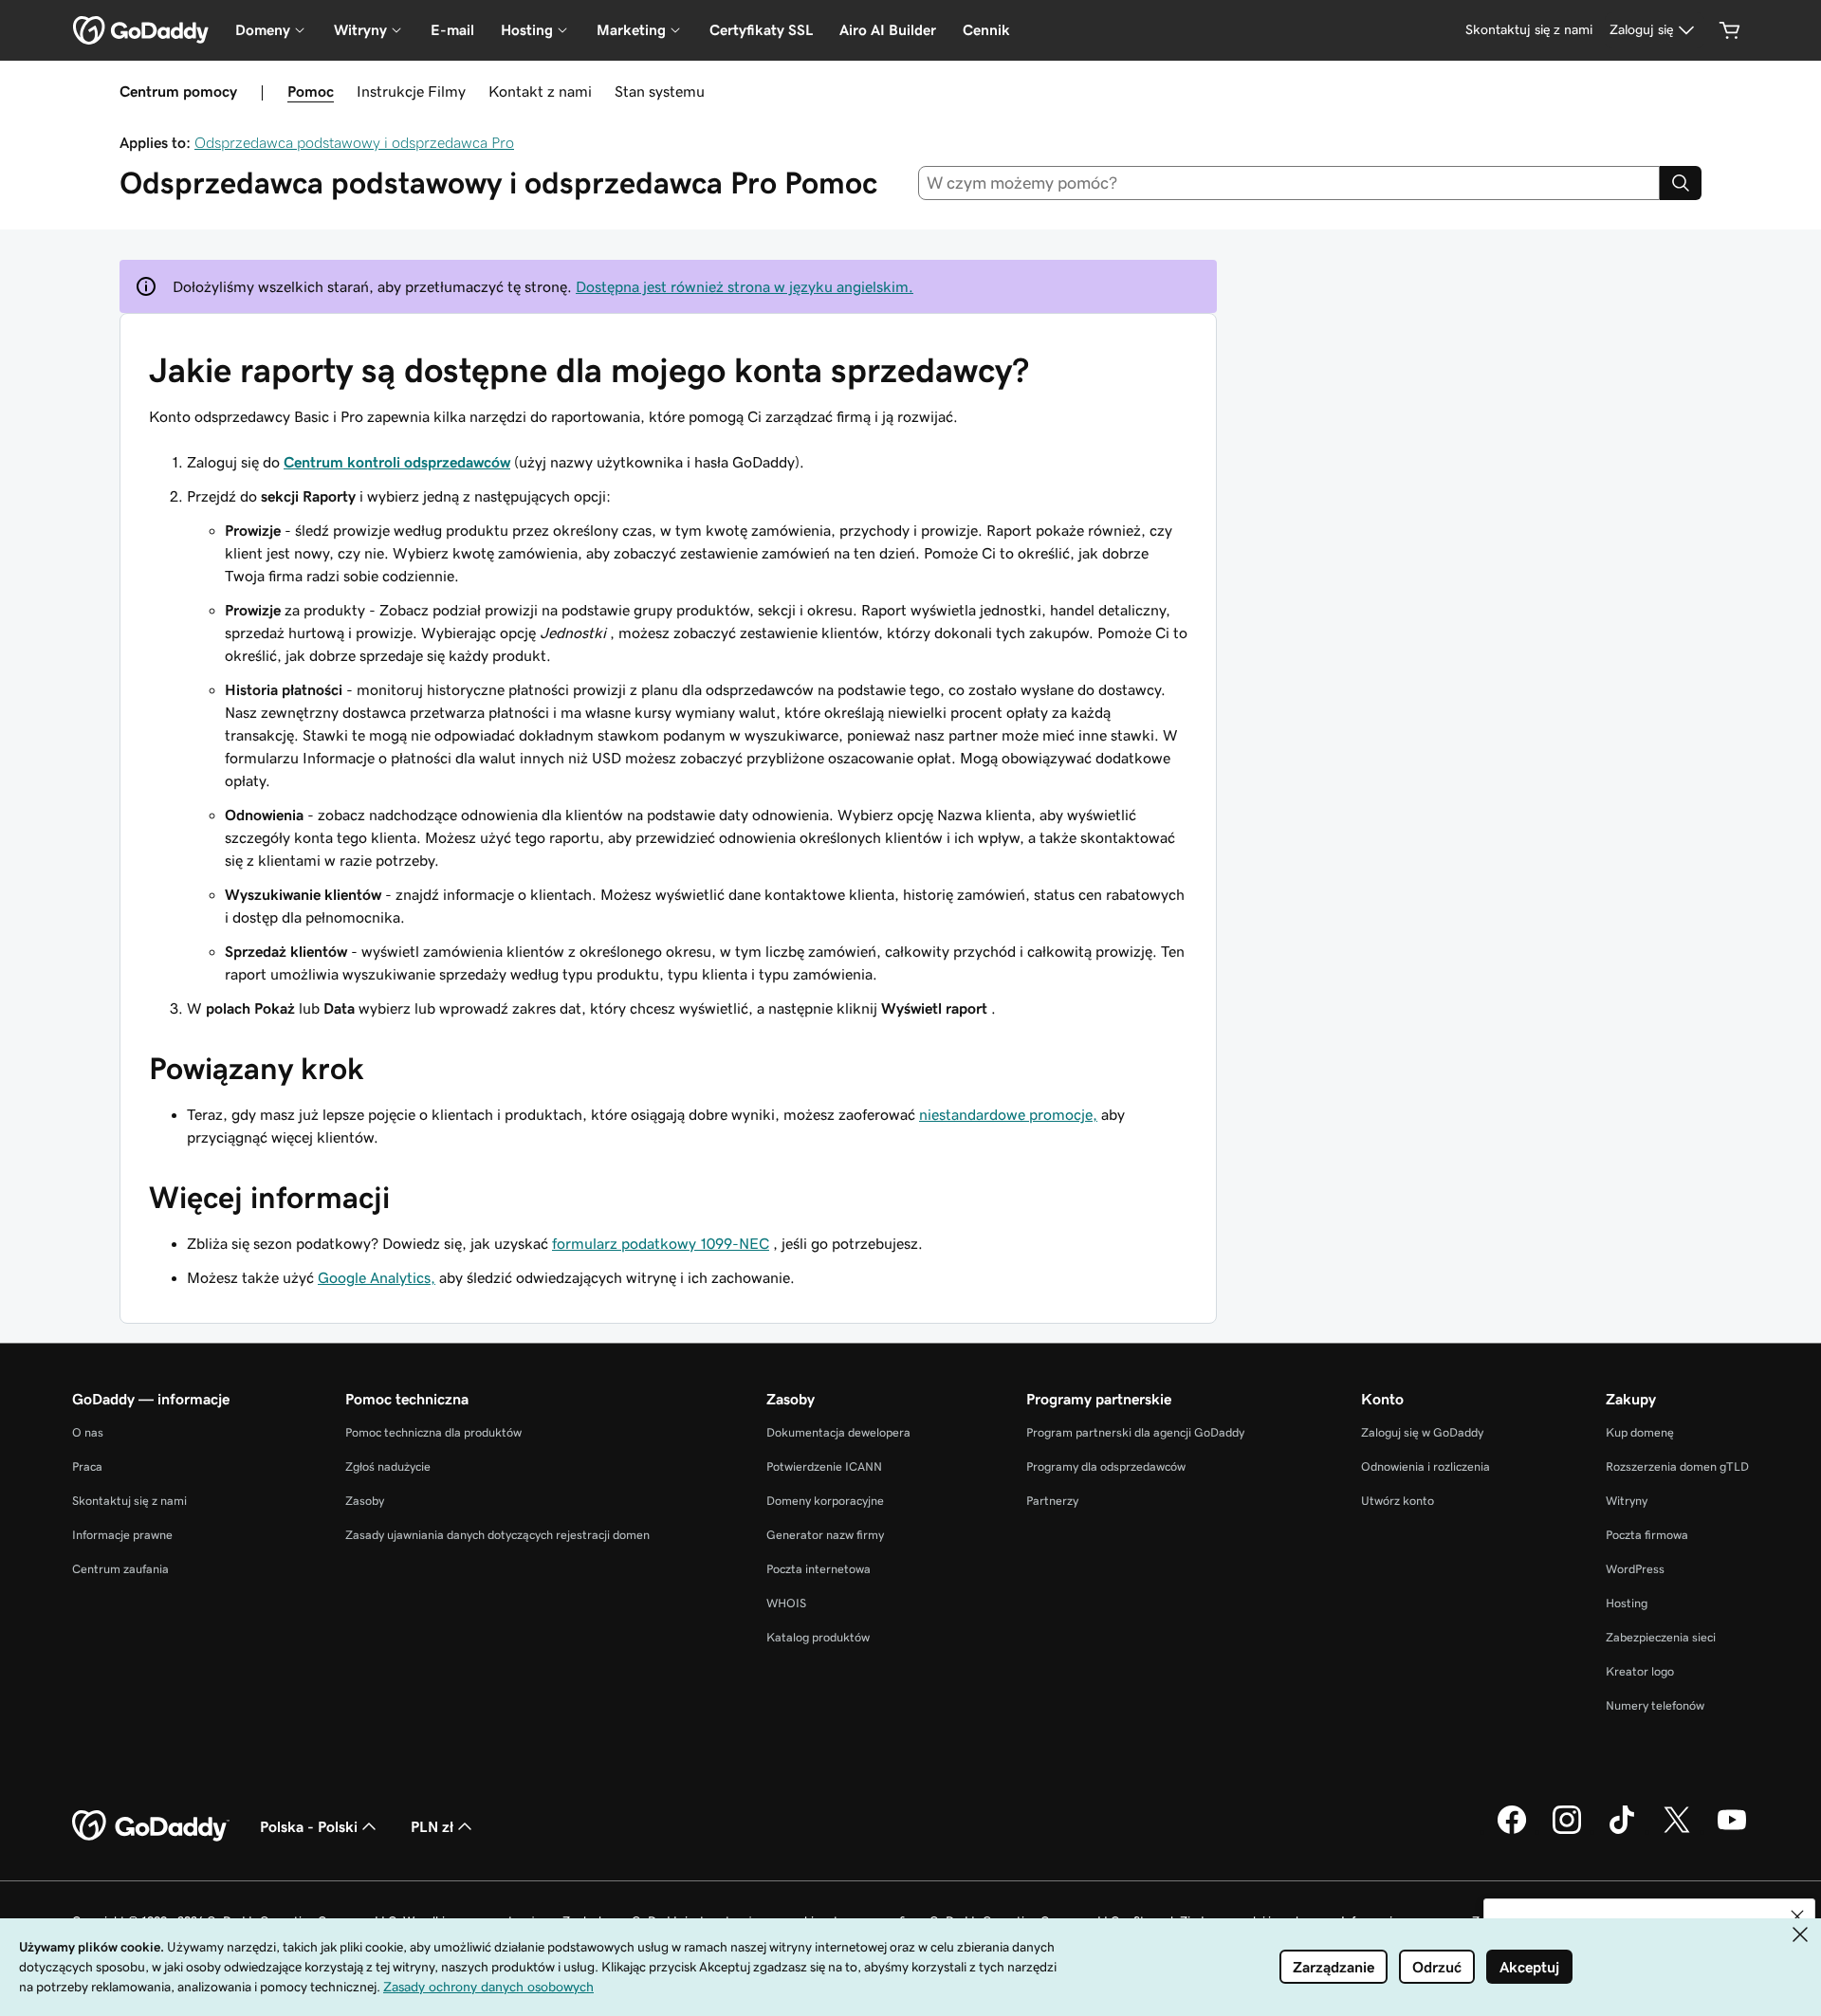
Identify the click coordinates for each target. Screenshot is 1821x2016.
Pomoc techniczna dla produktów (433, 1432)
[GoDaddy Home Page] (151, 1826)
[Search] (1681, 183)
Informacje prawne (122, 1535)
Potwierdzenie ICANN (824, 1466)
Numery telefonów (1655, 1705)
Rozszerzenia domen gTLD (1677, 1466)
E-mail (452, 30)
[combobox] (1289, 183)
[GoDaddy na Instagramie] (1567, 1831)
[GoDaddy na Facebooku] (1512, 1831)
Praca (87, 1466)
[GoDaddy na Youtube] (1732, 1831)
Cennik (986, 30)
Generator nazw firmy (825, 1535)
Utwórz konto (1398, 1501)
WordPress (1635, 1569)
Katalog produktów (818, 1637)
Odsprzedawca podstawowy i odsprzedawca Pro (354, 142)
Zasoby (365, 1501)
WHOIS (786, 1603)
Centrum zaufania (120, 1569)
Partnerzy (1052, 1501)
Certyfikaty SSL (761, 30)
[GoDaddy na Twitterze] (1677, 1831)
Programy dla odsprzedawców (1106, 1466)
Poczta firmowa (1647, 1535)
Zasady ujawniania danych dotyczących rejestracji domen (497, 1535)
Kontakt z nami (540, 91)
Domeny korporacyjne (825, 1501)
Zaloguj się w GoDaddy (1422, 1432)
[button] (1797, 1916)
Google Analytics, (377, 1277)
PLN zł (432, 1826)
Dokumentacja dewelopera (838, 1432)
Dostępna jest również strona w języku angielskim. (745, 286)
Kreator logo (1640, 1671)
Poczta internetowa (819, 1569)
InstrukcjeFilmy (411, 91)
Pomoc (311, 91)
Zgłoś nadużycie (388, 1466)
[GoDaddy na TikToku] (1622, 1831)
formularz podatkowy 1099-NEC (661, 1243)
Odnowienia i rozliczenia (1426, 1466)
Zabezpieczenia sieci (1661, 1637)
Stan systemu (660, 91)
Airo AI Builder (888, 30)
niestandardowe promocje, (1008, 1114)
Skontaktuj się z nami (129, 1501)
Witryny (1627, 1501)
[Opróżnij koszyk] (1730, 30)
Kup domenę (1640, 1432)
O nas (88, 1432)
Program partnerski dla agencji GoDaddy (1135, 1432)
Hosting (1627, 1603)
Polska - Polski (309, 1826)
